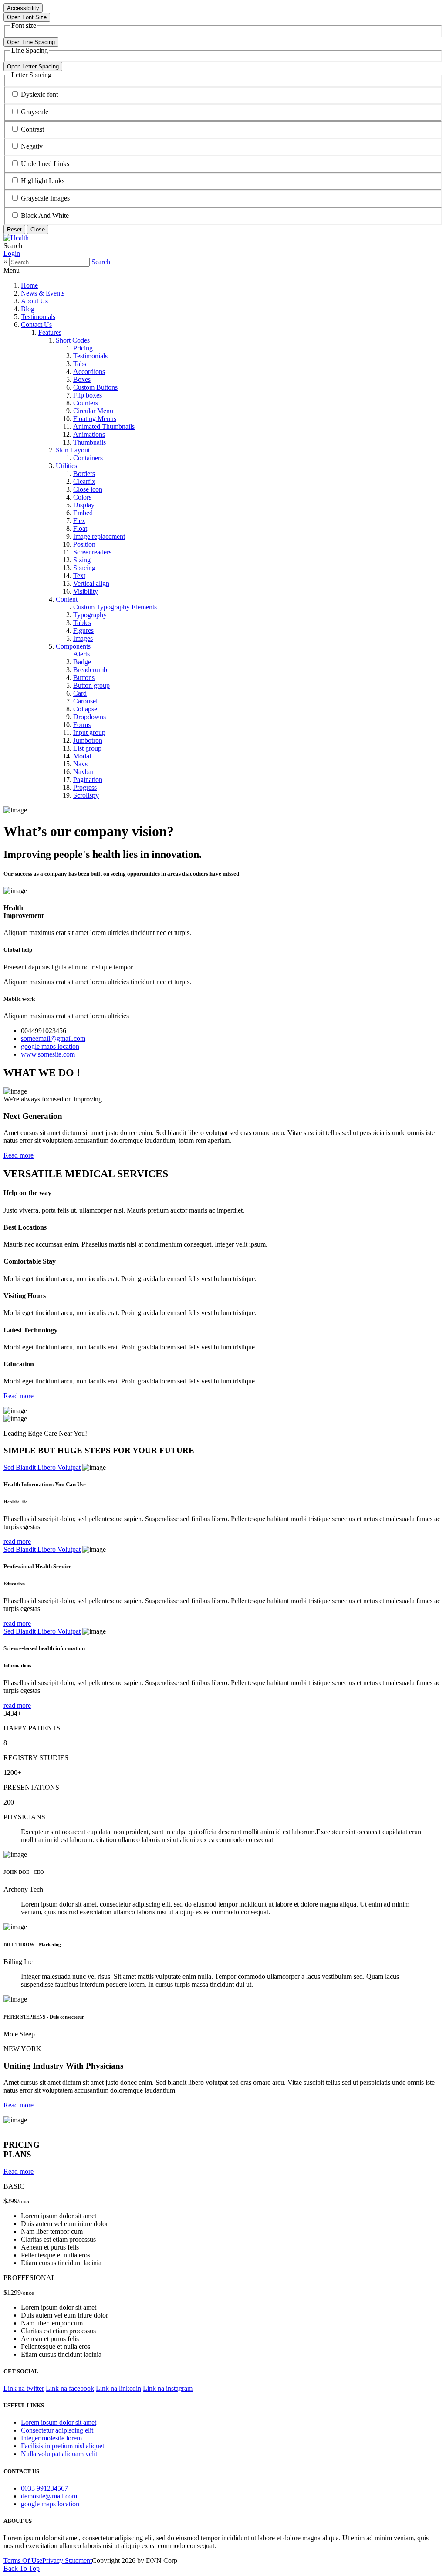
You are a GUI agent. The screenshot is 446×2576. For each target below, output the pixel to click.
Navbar (83, 772)
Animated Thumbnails (104, 427)
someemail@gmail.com (53, 1038)
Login (12, 253)
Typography (90, 615)
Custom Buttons (95, 387)
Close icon (88, 489)
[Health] (16, 238)
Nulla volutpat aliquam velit (59, 2454)
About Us (34, 301)
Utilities (66, 466)
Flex (79, 521)
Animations (89, 434)
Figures (83, 630)
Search (101, 262)
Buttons (84, 678)
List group (87, 748)
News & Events (43, 293)
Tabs (80, 364)
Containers (88, 458)
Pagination (88, 780)
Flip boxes (88, 395)
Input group (89, 732)
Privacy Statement (67, 2561)
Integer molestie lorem (51, 2438)
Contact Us (36, 325)
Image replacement (99, 536)
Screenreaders (92, 552)
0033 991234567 (44, 2488)
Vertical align (91, 583)
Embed (83, 513)
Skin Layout (73, 450)
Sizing (82, 560)
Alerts (81, 654)
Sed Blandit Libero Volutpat (42, 1467)
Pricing (83, 348)
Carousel (85, 701)
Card (80, 693)
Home (29, 285)
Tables (82, 623)
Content (67, 599)
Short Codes (73, 340)
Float (80, 528)
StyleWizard (20, 2128)
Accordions (89, 372)
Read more (19, 1155)
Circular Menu (93, 411)
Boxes (82, 379)
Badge (82, 662)
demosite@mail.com (49, 2496)
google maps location (50, 1046)
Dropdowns (90, 717)
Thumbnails (90, 442)
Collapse (85, 709)
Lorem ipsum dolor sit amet (59, 2422)
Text (79, 576)
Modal (82, 756)
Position (84, 544)
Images (83, 638)
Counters (86, 403)
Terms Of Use (23, 2561)
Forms (82, 725)
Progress (85, 787)
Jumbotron (88, 740)
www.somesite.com (48, 1054)
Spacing (84, 568)
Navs (80, 764)
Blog (28, 309)
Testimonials (38, 317)
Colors (82, 497)
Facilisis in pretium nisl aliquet (63, 2446)
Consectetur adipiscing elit (57, 2430)
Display (84, 505)
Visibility (86, 591)
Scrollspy (86, 795)
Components (73, 646)
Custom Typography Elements (115, 607)
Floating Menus (95, 419)
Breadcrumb (90, 670)
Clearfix (84, 481)
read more (17, 1541)
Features (50, 332)
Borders (84, 474)
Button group (91, 685)
